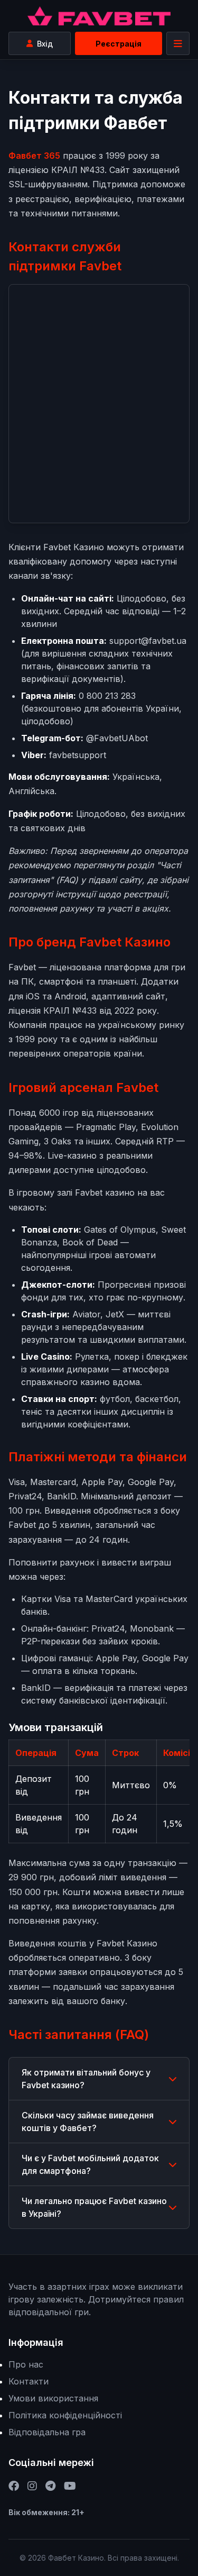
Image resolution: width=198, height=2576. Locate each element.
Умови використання (53, 2398)
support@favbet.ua (148, 641)
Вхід (45, 44)
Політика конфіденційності (65, 2415)
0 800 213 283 (107, 696)
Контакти (29, 2381)
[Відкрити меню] (178, 43)
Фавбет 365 (34, 156)
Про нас (26, 2364)
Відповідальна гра (47, 2432)
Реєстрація (119, 44)
